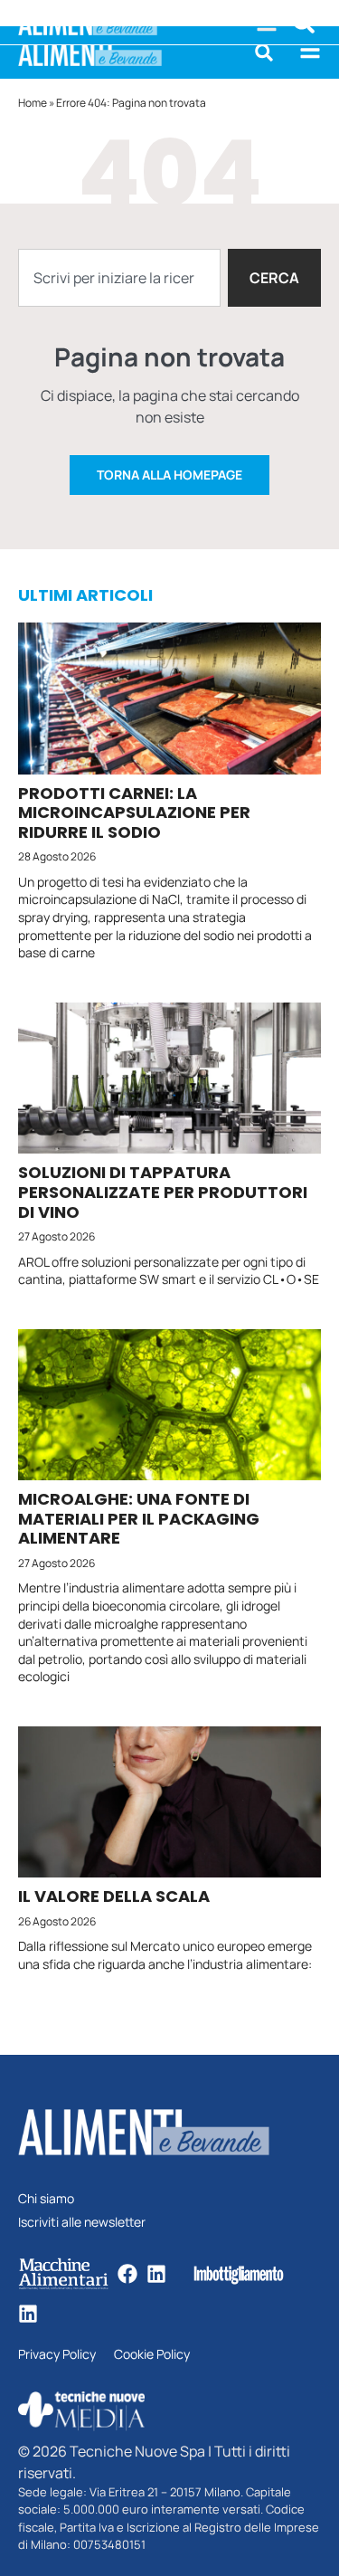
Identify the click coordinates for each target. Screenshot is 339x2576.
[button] (264, 52)
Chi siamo (46, 2199)
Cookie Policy (152, 2355)
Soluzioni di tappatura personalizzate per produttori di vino (163, 1192)
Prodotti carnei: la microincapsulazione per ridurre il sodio (134, 813)
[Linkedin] (156, 2274)
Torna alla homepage (169, 475)
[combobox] (119, 278)
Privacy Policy (57, 2355)
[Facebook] (127, 2274)
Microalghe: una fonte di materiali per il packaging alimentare (139, 1518)
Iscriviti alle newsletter (82, 2223)
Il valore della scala (114, 1896)
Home (33, 103)
